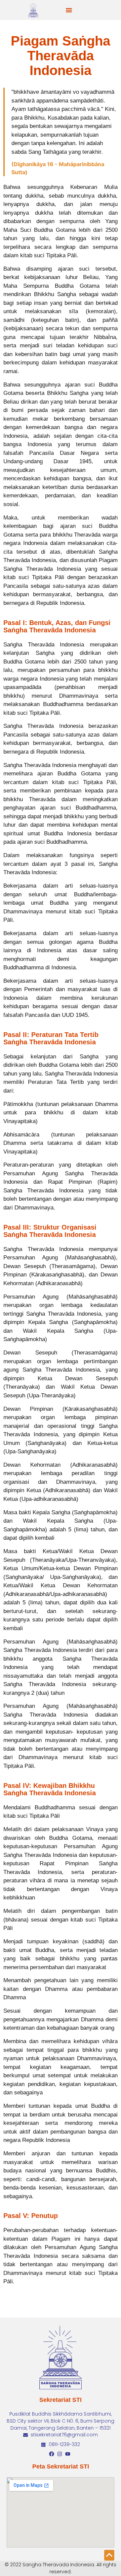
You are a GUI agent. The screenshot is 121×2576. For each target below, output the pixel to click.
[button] (69, 10)
